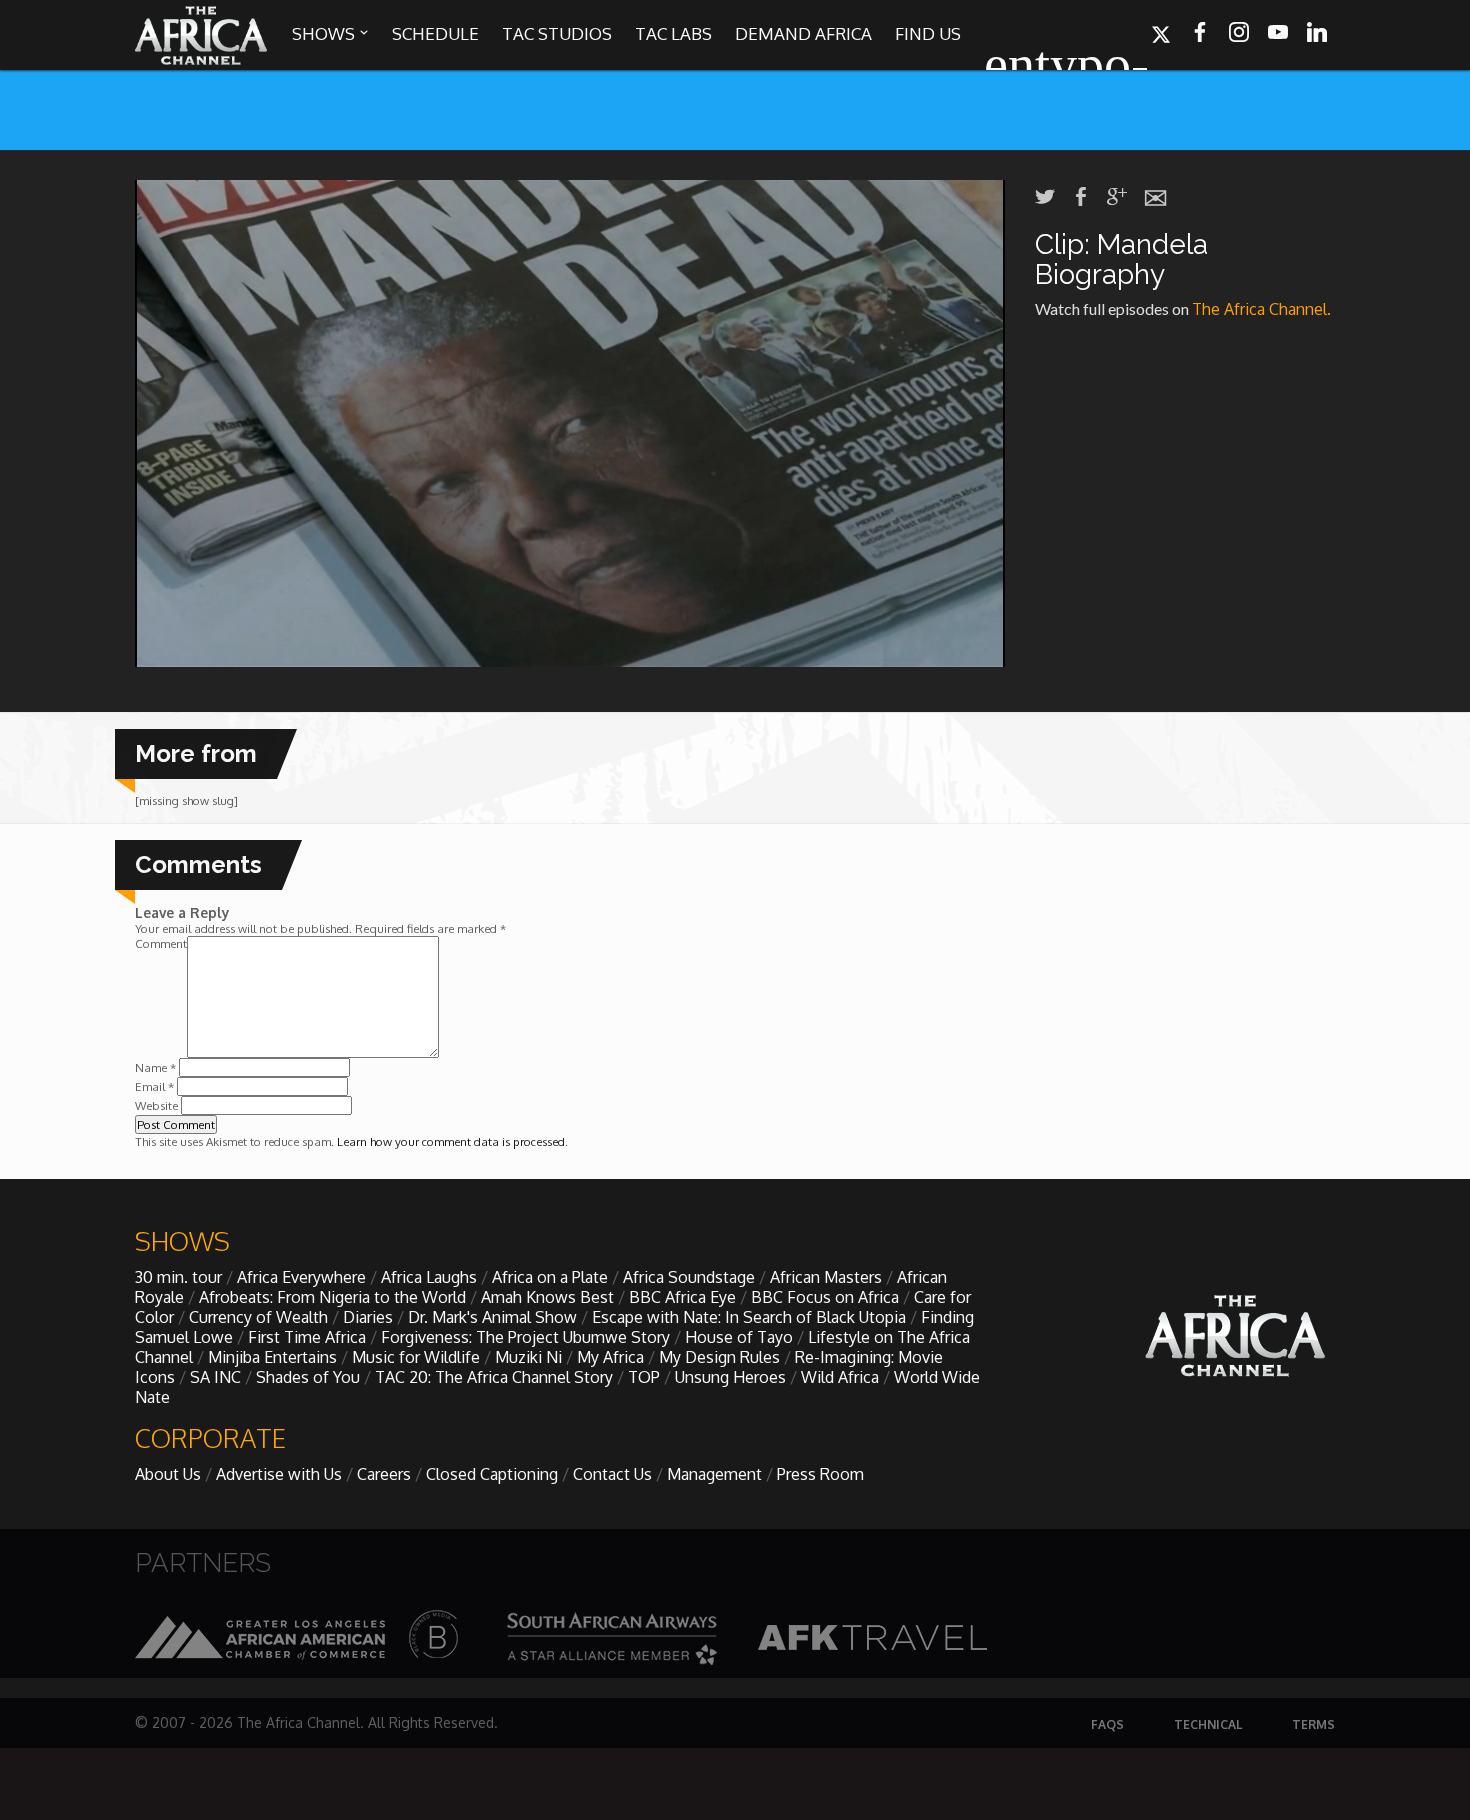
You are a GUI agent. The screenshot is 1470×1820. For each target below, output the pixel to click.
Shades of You (308, 1377)
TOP (644, 1377)
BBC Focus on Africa (825, 1297)
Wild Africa (840, 1377)
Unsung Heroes (730, 1377)
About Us (168, 1474)
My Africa (610, 1357)
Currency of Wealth (258, 1317)
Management (714, 1474)
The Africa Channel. (1263, 309)
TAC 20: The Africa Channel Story (494, 1377)
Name (155, 1067)
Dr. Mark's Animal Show (492, 1317)
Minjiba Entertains (272, 1357)
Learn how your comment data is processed (451, 1141)
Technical (1208, 1724)
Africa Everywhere (301, 1277)
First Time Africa (307, 1337)
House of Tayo (739, 1337)
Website (156, 1105)
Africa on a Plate (550, 1277)
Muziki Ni (528, 1357)
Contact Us (612, 1474)
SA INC (215, 1377)
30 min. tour (178, 1277)
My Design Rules (719, 1357)
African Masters (826, 1277)
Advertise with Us (279, 1474)
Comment (161, 943)
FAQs (1107, 1724)
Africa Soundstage (689, 1277)
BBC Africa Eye (682, 1297)
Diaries (368, 1317)
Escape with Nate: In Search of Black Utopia (749, 1317)
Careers (384, 1474)
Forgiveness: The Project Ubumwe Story (525, 1337)
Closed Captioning (492, 1474)
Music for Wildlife (416, 1357)
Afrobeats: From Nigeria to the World (332, 1297)
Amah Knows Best (547, 1297)
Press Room (820, 1474)
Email (154, 1086)
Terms (1313, 1724)
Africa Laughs (429, 1277)
